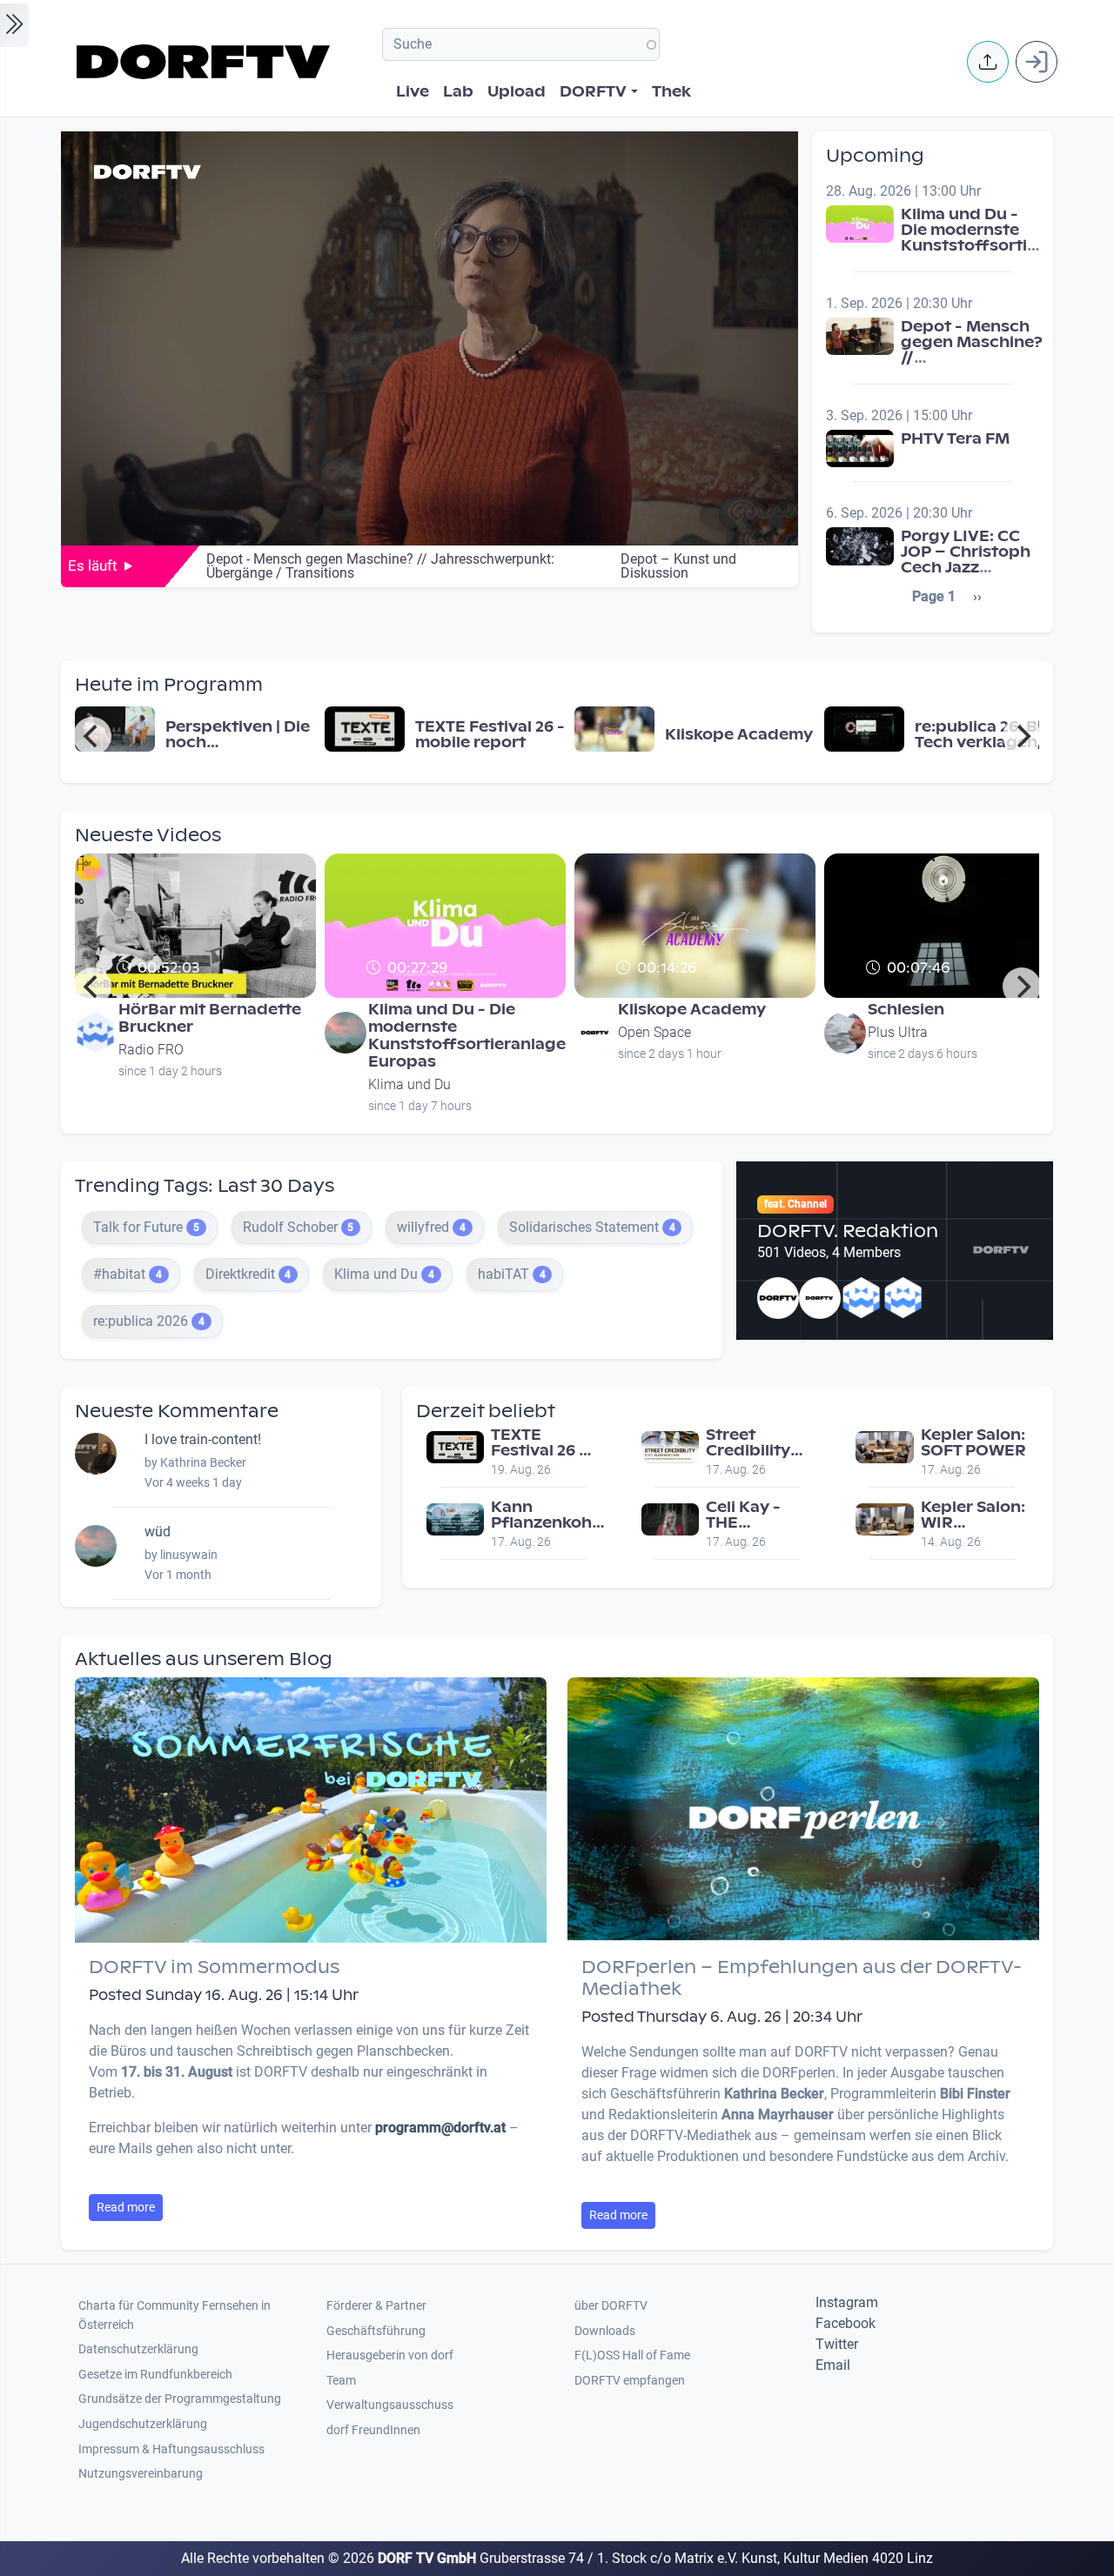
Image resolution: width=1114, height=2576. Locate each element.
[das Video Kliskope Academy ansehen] (614, 728)
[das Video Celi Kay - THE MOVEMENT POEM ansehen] (670, 1519)
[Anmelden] (1037, 62)
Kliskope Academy (692, 1010)
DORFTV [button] (593, 92)
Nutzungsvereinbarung (141, 2474)
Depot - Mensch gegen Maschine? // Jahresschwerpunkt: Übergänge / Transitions (983, 366)
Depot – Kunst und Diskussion (678, 566)
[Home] (206, 62)
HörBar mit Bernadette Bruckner (210, 1018)
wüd (158, 1532)
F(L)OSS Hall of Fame (632, 2355)
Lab (458, 92)
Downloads (605, 2331)
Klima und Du (409, 1084)
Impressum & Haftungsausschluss (171, 2449)
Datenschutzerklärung (138, 2349)
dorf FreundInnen (373, 2430)
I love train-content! (203, 1439)
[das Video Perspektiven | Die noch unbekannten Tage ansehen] (115, 728)
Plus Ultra (898, 1032)
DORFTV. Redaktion (848, 1231)
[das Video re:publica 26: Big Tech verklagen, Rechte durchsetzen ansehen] (864, 728)
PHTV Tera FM (955, 439)
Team (341, 2381)
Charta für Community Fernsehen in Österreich (174, 2315)
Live (413, 92)
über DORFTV (611, 2306)
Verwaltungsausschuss (390, 2405)
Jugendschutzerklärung (143, 2424)
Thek (671, 92)
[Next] (1022, 736)
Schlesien (906, 1010)
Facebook (846, 2323)
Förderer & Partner (376, 2306)
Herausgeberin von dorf (390, 2355)
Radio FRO (151, 1050)
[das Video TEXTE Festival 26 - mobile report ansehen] (365, 728)
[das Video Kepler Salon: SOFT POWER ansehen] (884, 1446)
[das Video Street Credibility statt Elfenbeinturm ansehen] (670, 1446)
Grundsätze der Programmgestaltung (180, 2399)
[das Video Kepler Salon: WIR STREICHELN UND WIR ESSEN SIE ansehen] (884, 1519)
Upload (517, 92)
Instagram (847, 2302)
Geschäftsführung (376, 2331)
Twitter (837, 2344)
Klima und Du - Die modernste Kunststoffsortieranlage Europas (1000, 238)
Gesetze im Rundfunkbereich (155, 2375)
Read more (126, 2207)
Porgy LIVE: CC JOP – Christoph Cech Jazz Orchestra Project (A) (966, 568)
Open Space (654, 1032)
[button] (988, 62)
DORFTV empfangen (630, 2381)
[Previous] (92, 736)
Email (833, 2365)
